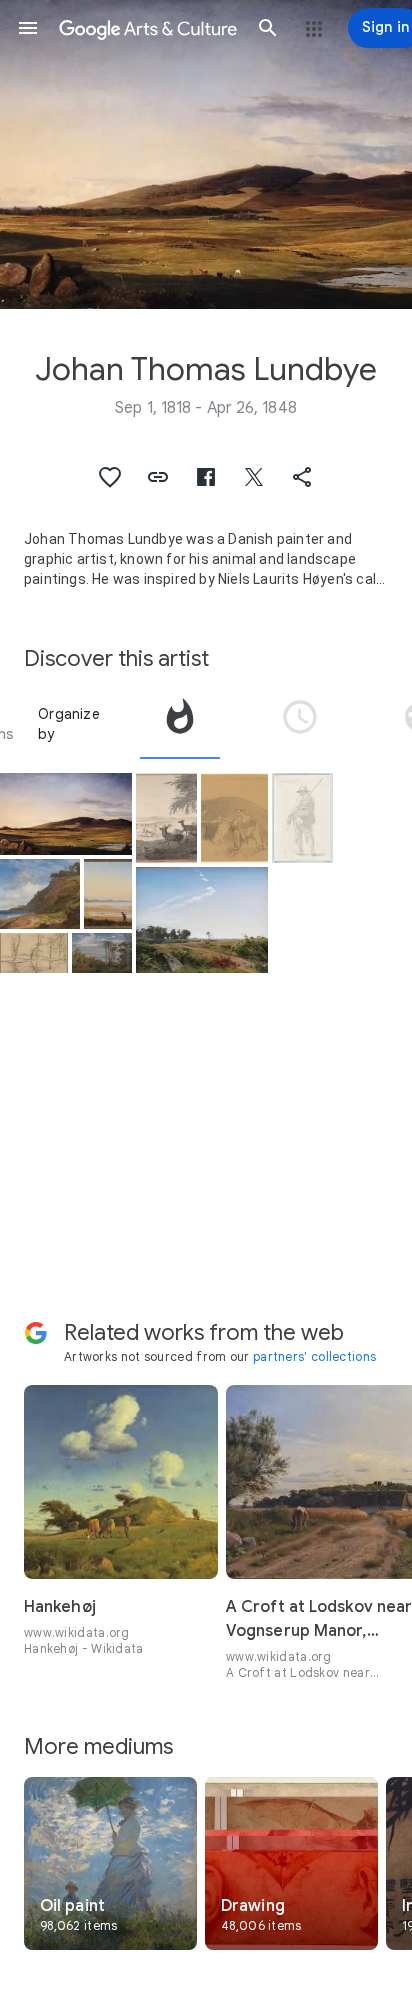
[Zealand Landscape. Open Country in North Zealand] (202, 920)
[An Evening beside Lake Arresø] (108, 894)
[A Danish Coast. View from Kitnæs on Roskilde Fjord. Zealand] (40, 894)
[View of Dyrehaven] (166, 818)
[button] (28, 28)
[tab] (180, 724)
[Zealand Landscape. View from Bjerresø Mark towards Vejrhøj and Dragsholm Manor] (66, 814)
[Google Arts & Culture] (148, 28)
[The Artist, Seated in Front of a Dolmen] (234, 818)
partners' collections (314, 1356)
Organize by (69, 724)
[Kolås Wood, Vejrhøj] (102, 953)
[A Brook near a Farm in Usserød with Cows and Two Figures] (34, 953)
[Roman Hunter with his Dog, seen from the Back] (302, 818)
